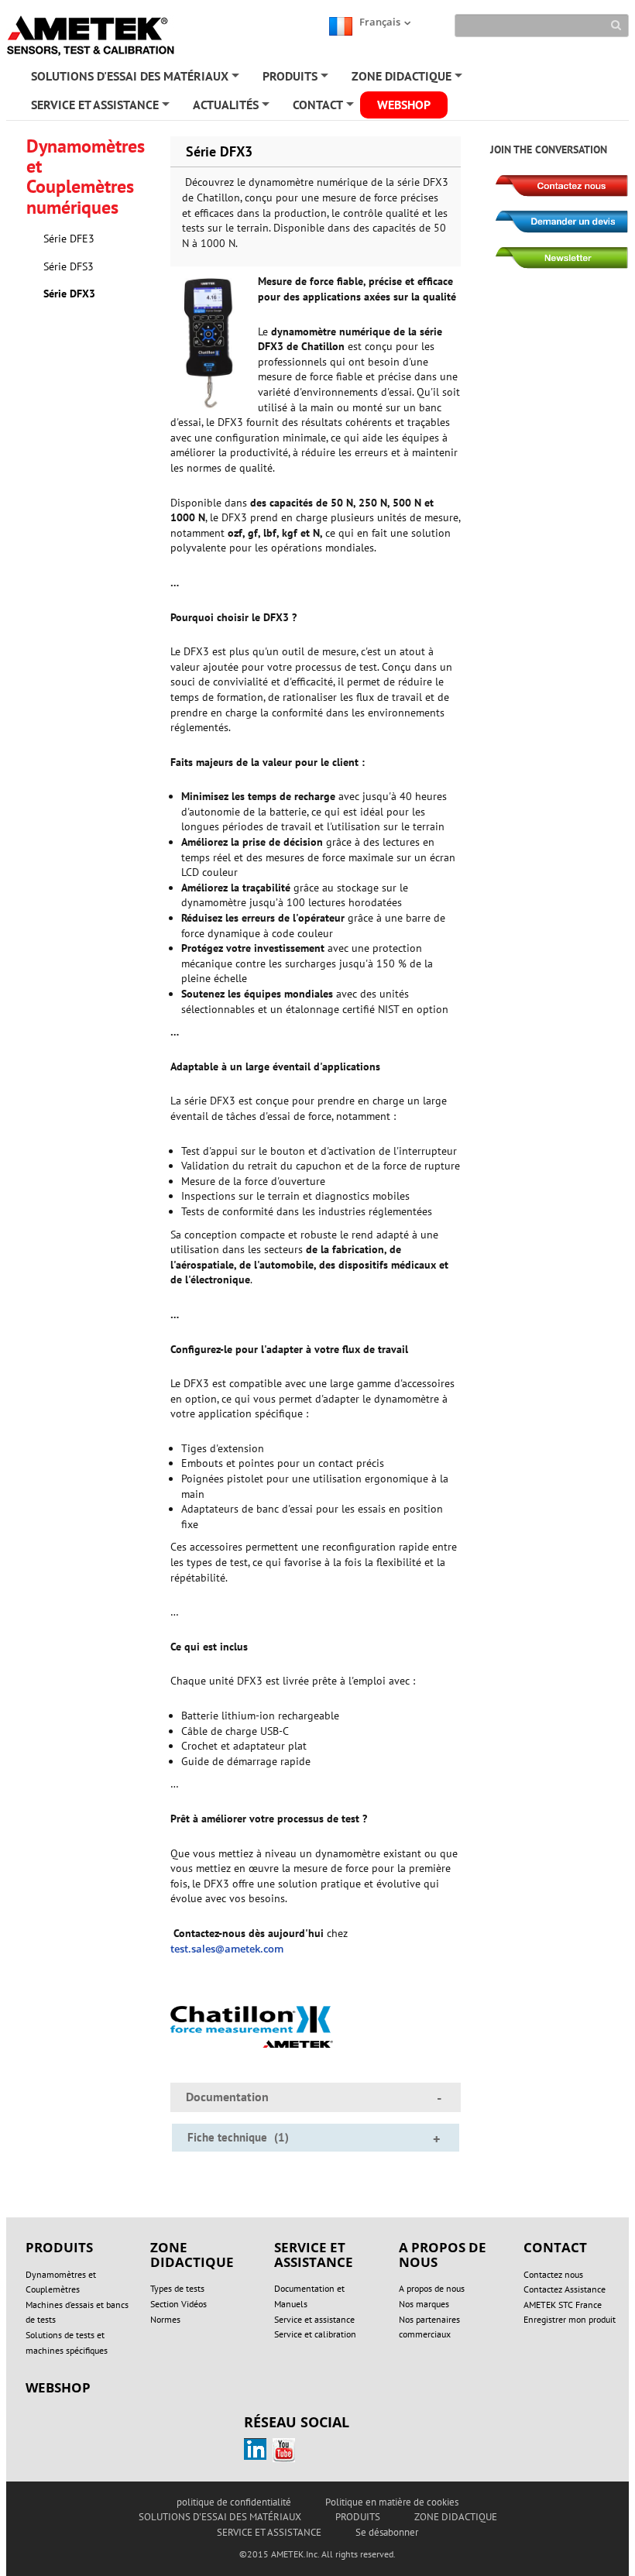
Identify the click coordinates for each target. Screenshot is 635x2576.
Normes (165, 2319)
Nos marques (424, 2304)
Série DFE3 (69, 239)
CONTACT (324, 108)
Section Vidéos (178, 2304)
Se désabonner (387, 2532)
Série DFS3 (69, 266)
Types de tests (177, 2288)
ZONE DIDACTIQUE (408, 79)
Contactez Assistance (565, 2289)
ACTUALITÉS (232, 108)
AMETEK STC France (563, 2305)
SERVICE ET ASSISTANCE (101, 108)
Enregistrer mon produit (570, 2319)
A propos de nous (432, 2288)
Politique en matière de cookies (392, 2502)
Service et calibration (315, 2334)
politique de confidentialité (234, 2502)
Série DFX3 (69, 294)
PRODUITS (297, 79)
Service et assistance (314, 2319)
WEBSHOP (404, 105)
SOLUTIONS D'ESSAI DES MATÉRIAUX (136, 79)
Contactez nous (553, 2274)
